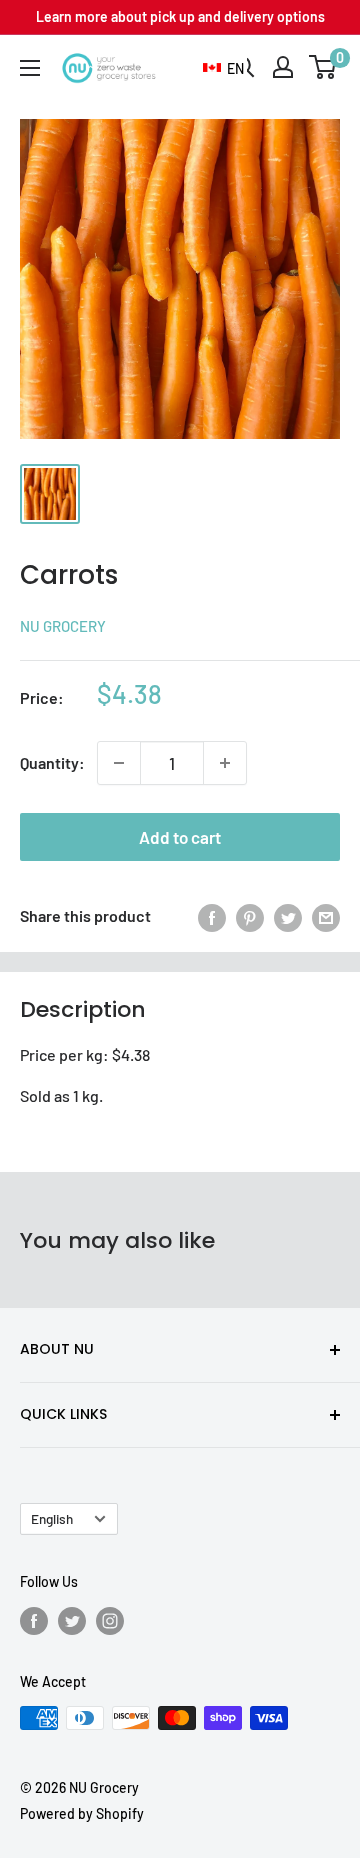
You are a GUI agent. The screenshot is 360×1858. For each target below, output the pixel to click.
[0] (323, 67)
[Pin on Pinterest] (250, 916)
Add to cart (180, 837)
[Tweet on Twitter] (288, 916)
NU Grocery (63, 626)
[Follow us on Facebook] (34, 1620)
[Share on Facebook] (212, 916)
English (52, 1518)
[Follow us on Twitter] (72, 1620)
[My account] (283, 67)
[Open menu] (30, 68)
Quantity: (52, 762)
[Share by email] (326, 916)
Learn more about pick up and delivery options (180, 16)
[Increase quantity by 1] (225, 763)
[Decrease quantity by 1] (119, 763)
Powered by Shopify (82, 1813)
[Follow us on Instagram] (110, 1620)
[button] (223, 69)
